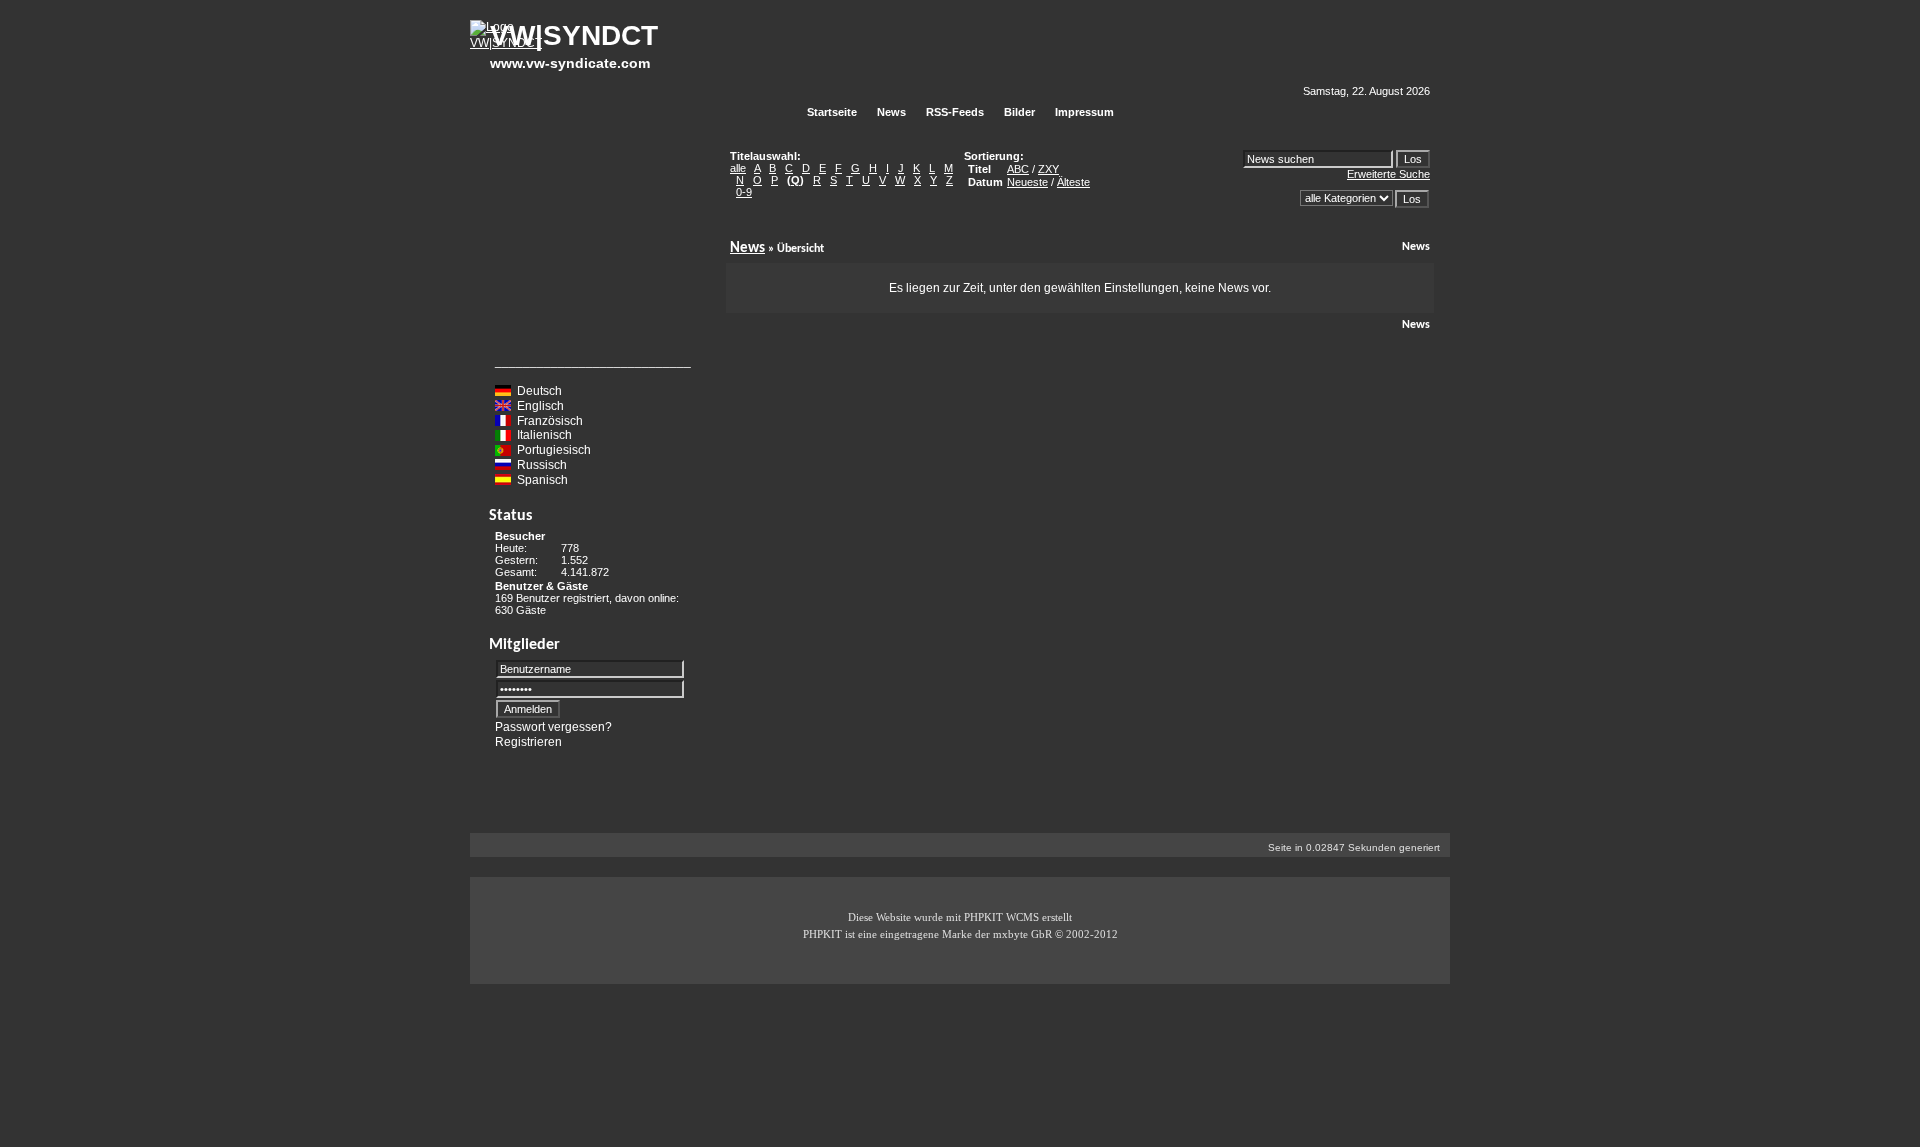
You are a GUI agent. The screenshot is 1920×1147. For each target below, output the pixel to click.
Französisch (550, 420)
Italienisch (544, 435)
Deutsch (539, 391)
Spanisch (542, 480)
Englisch (540, 406)
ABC (1018, 169)
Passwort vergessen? (553, 727)
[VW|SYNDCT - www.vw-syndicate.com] (506, 43)
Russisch (542, 465)
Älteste (1073, 182)
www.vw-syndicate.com (570, 63)
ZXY (1048, 169)
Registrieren (528, 741)
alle (738, 168)
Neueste (1027, 182)
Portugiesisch (554, 450)
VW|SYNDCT (574, 35)
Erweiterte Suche (1388, 174)
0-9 (744, 192)
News (747, 248)
